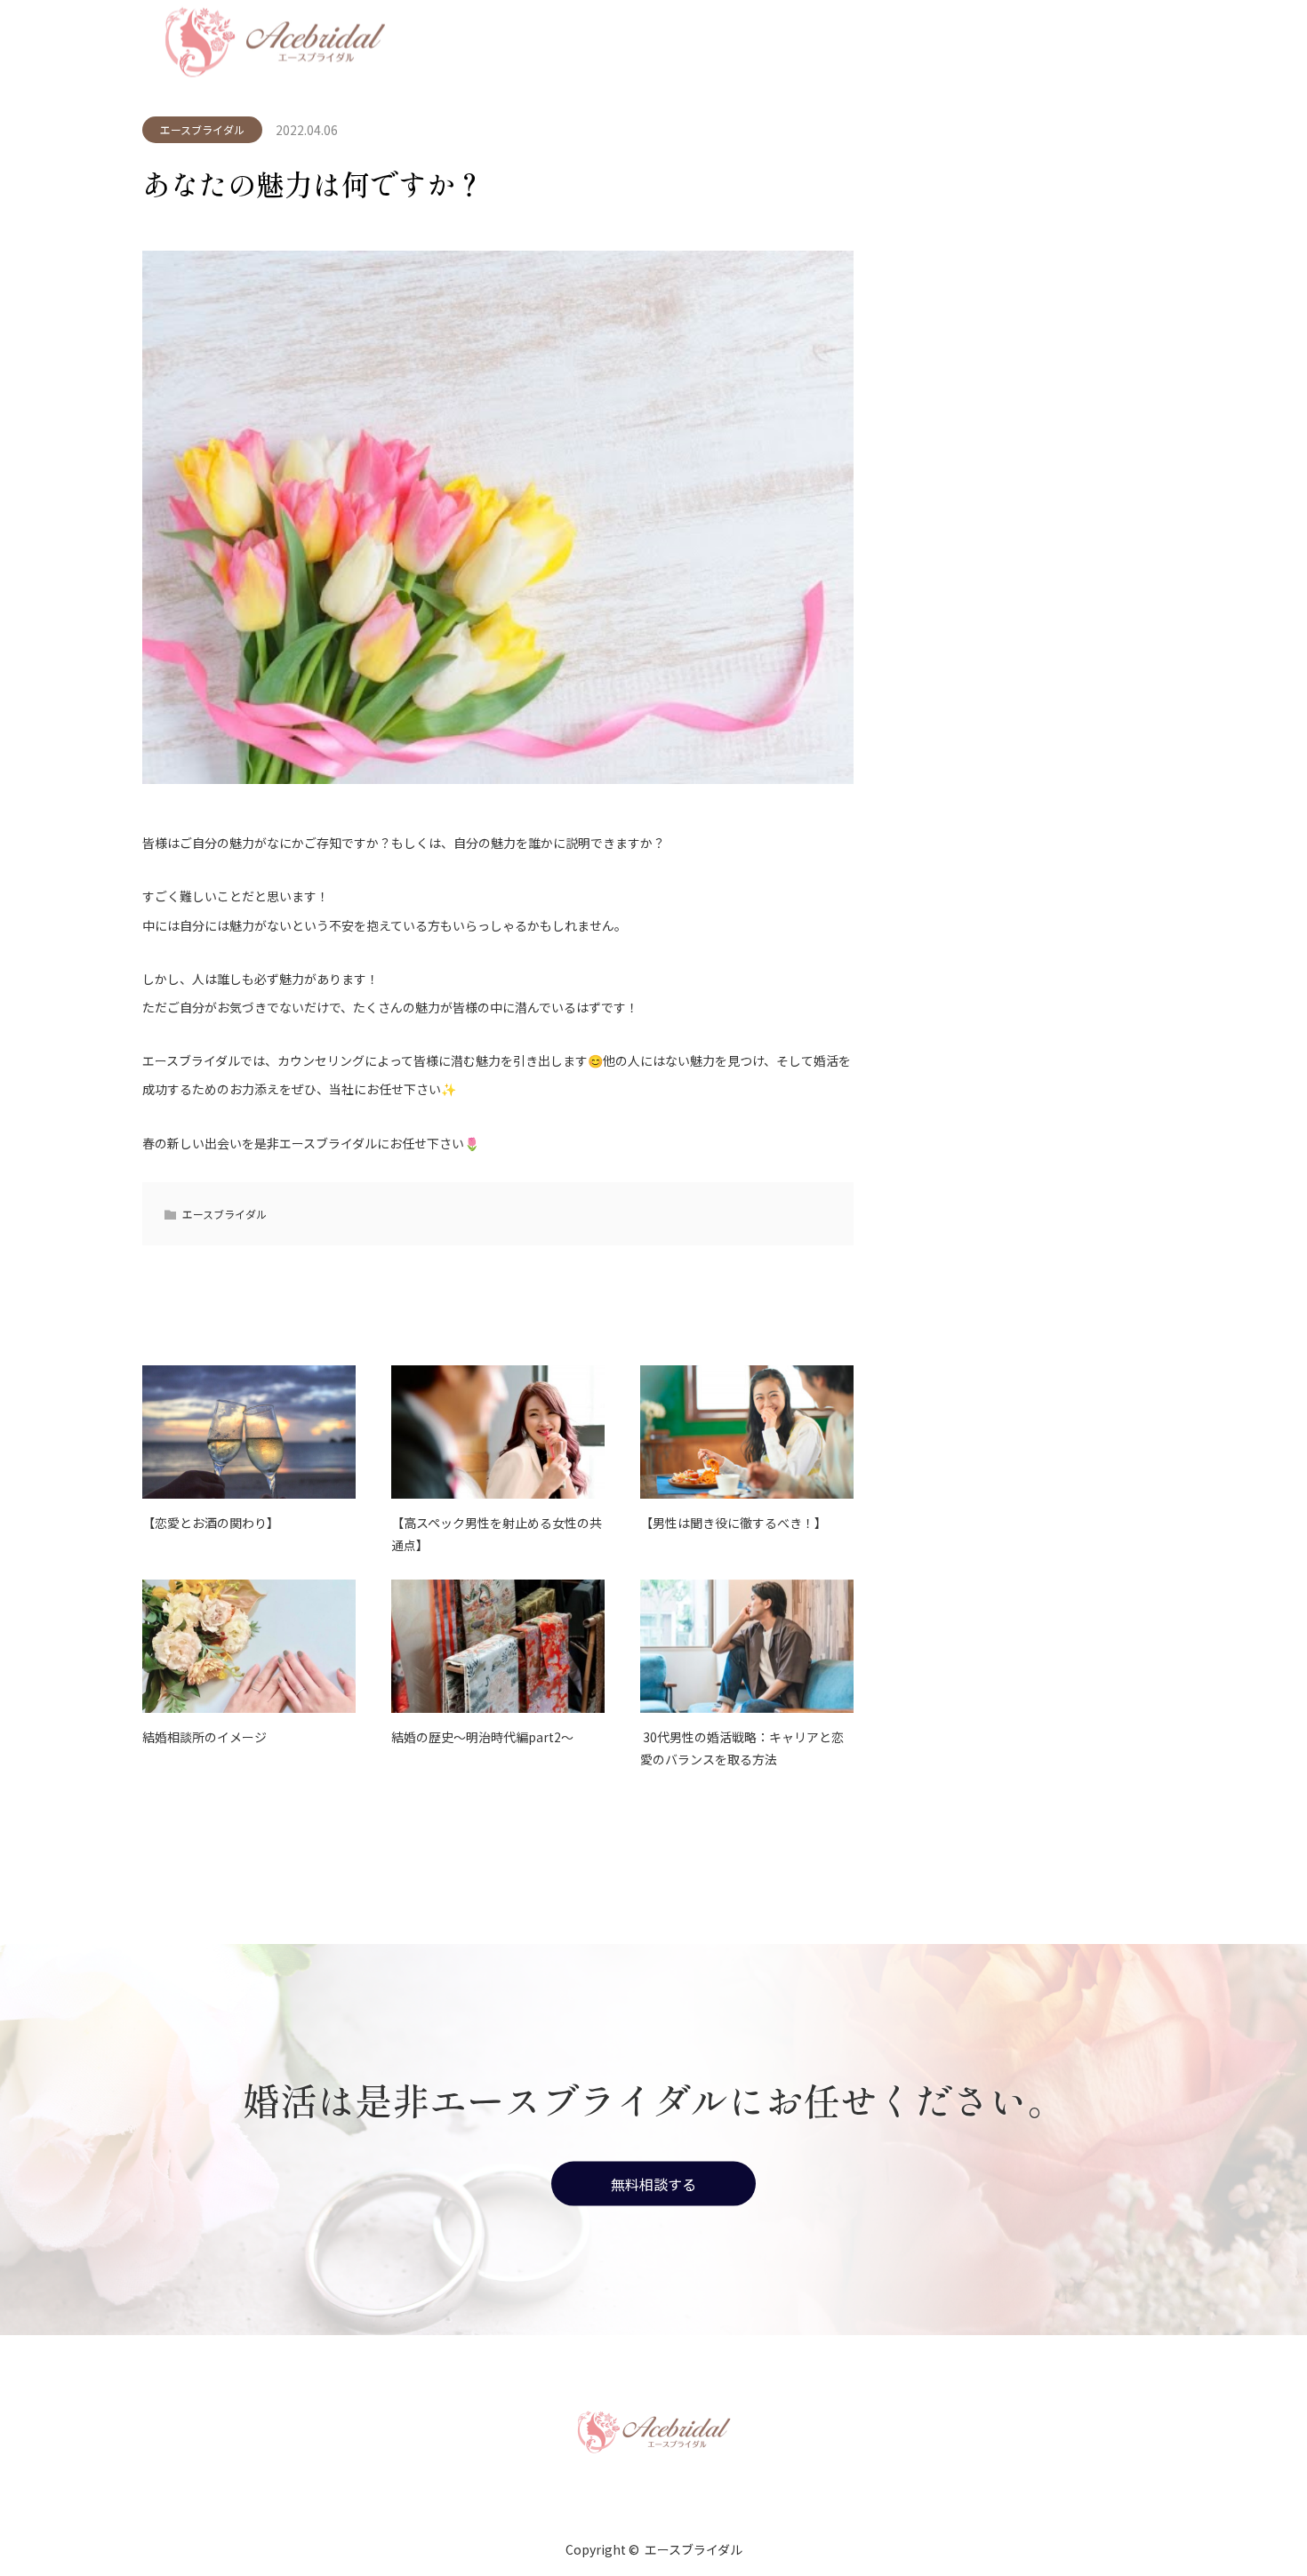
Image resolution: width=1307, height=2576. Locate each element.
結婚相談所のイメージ (204, 1737)
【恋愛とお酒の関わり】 (211, 1523)
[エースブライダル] (653, 2431)
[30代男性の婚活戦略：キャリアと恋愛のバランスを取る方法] (747, 1646)
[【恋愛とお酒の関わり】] (249, 1432)
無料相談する (653, 2183)
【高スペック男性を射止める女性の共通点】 (497, 1534)
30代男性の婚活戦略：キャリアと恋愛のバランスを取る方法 (742, 1748)
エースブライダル (202, 129)
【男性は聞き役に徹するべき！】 (734, 1523)
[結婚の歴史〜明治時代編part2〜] (498, 1646)
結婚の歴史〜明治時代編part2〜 (482, 1737)
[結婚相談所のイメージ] (249, 1646)
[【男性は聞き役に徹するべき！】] (747, 1432)
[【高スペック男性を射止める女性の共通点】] (498, 1432)
